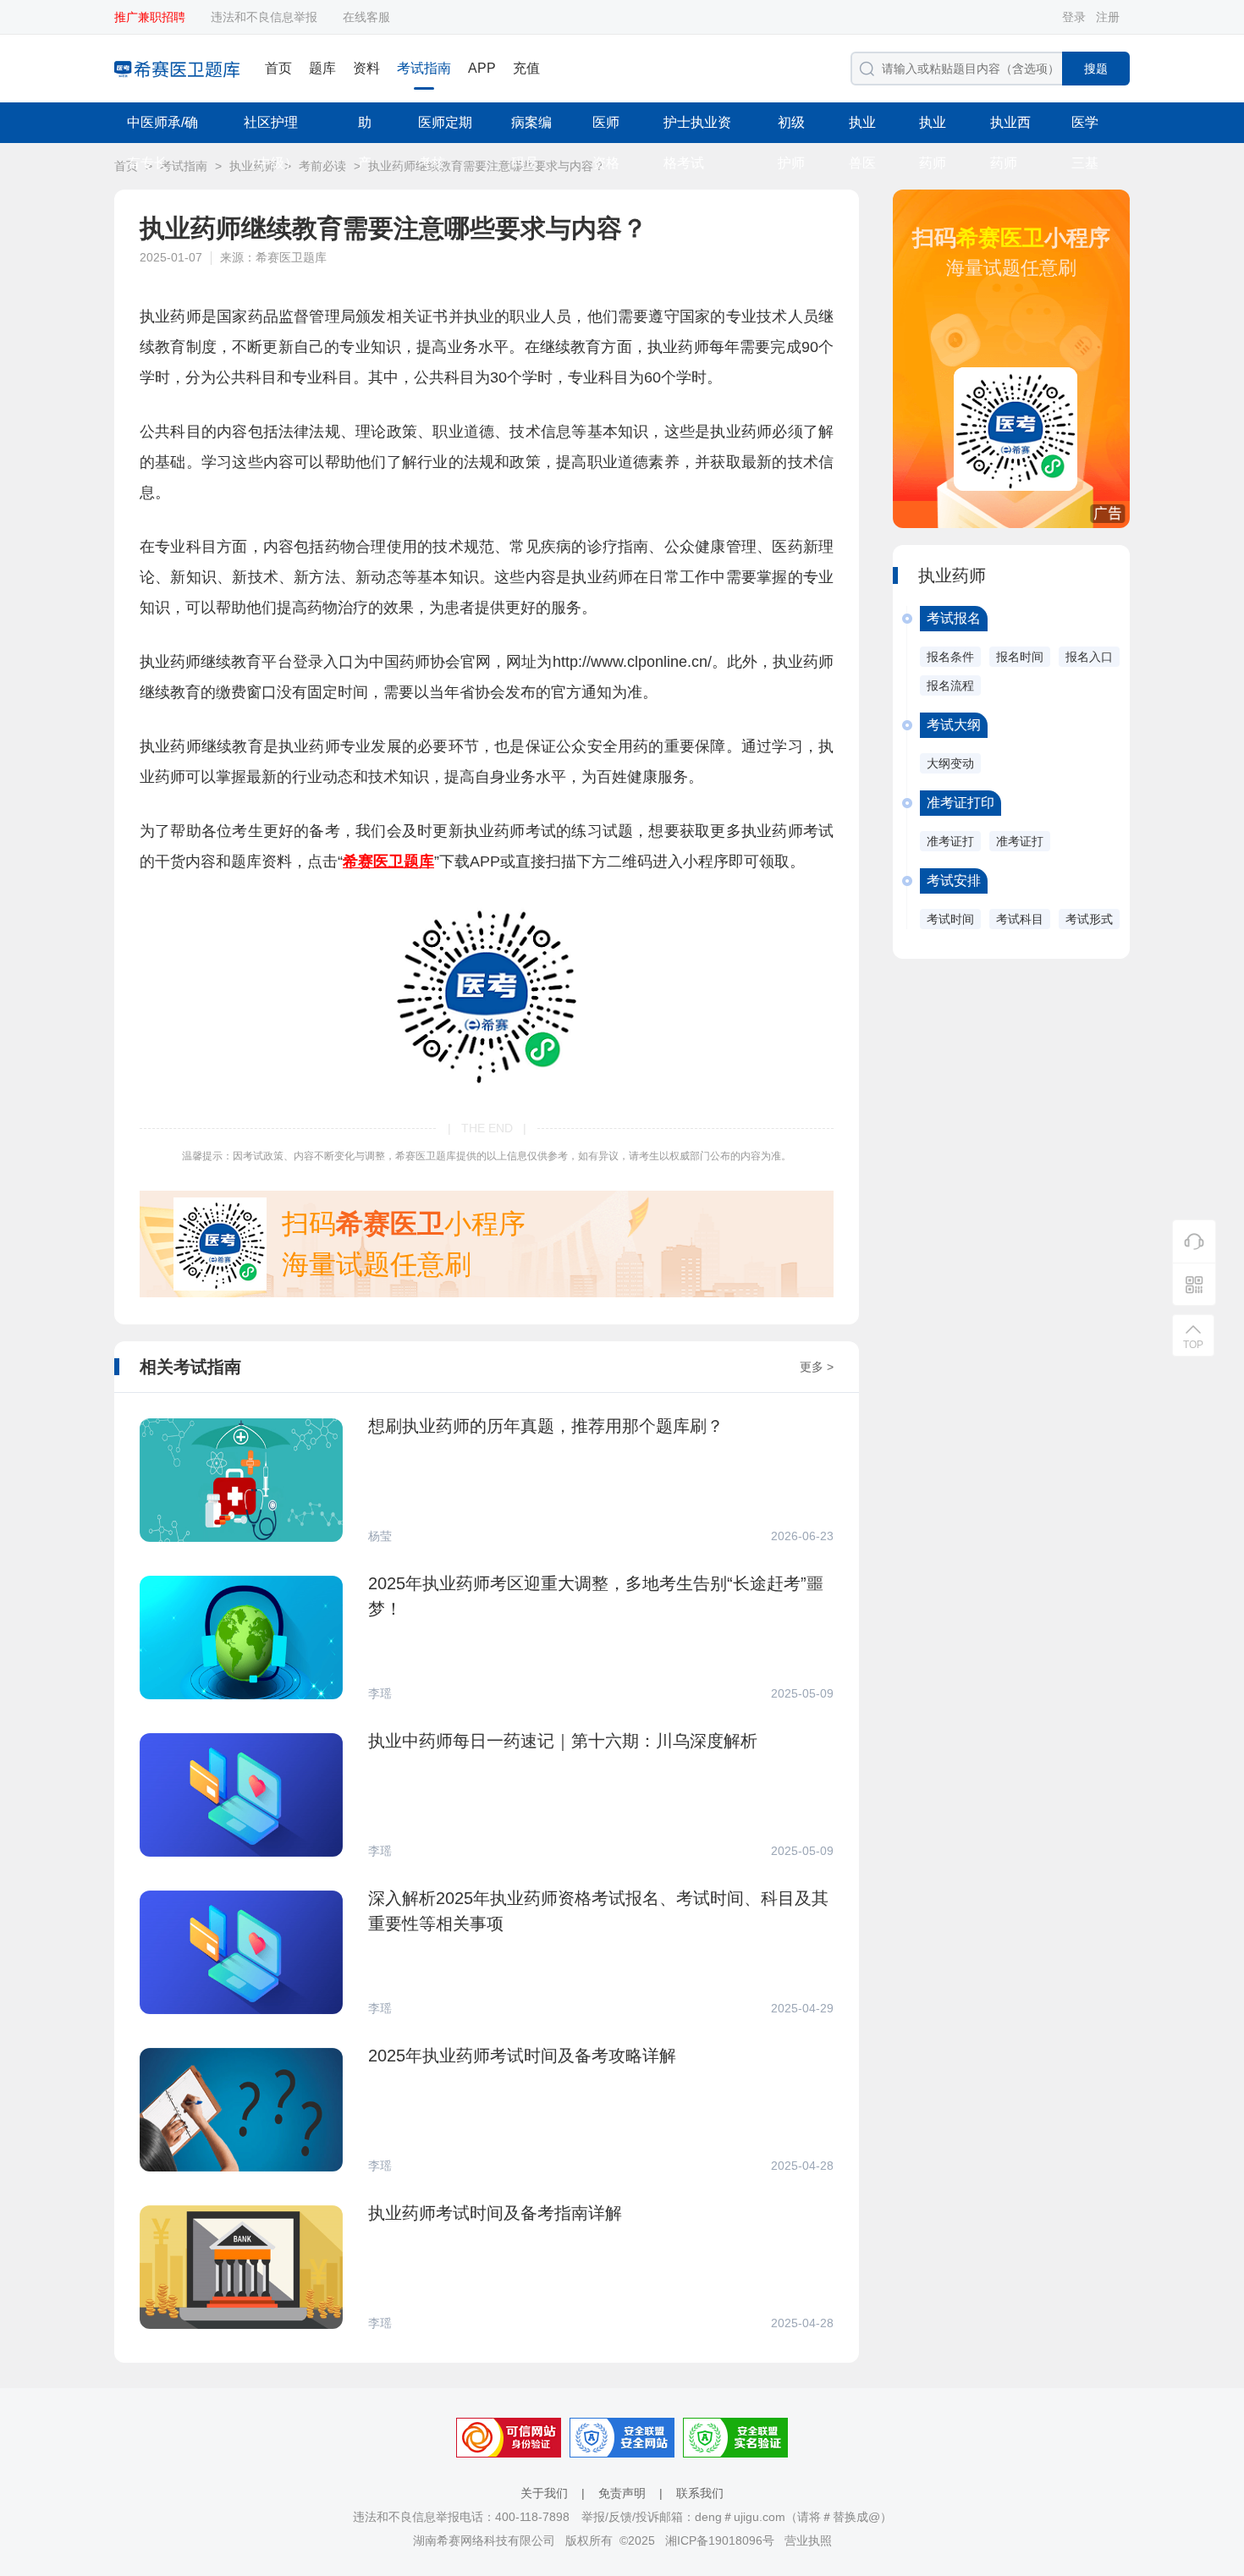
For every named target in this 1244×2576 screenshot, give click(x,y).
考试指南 (424, 68)
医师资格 (606, 129)
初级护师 (791, 129)
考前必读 (322, 166)
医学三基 (1085, 129)
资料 (366, 68)
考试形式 (1089, 919)
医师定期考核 (445, 129)
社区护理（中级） (271, 129)
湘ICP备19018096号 (720, 2540)
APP (482, 68)
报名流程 (950, 685)
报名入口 (1089, 657)
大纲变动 (950, 763)
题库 (322, 68)
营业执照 (808, 2540)
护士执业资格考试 (697, 129)
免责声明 (622, 2493)
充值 (526, 68)
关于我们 (544, 2493)
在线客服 (366, 17)
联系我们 (700, 2493)
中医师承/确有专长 (162, 129)
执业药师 (933, 129)
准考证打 (950, 841)
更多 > (817, 1367)
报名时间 (1020, 657)
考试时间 (950, 919)
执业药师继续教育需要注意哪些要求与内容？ (487, 166)
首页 (278, 68)
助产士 (365, 129)
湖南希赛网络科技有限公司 (484, 2540)
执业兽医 (862, 129)
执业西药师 (1010, 129)
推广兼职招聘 (150, 17)
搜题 (1096, 69)
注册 (1108, 17)
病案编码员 (531, 129)
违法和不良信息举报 (264, 17)
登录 (1074, 17)
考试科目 (1020, 919)
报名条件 (950, 657)
